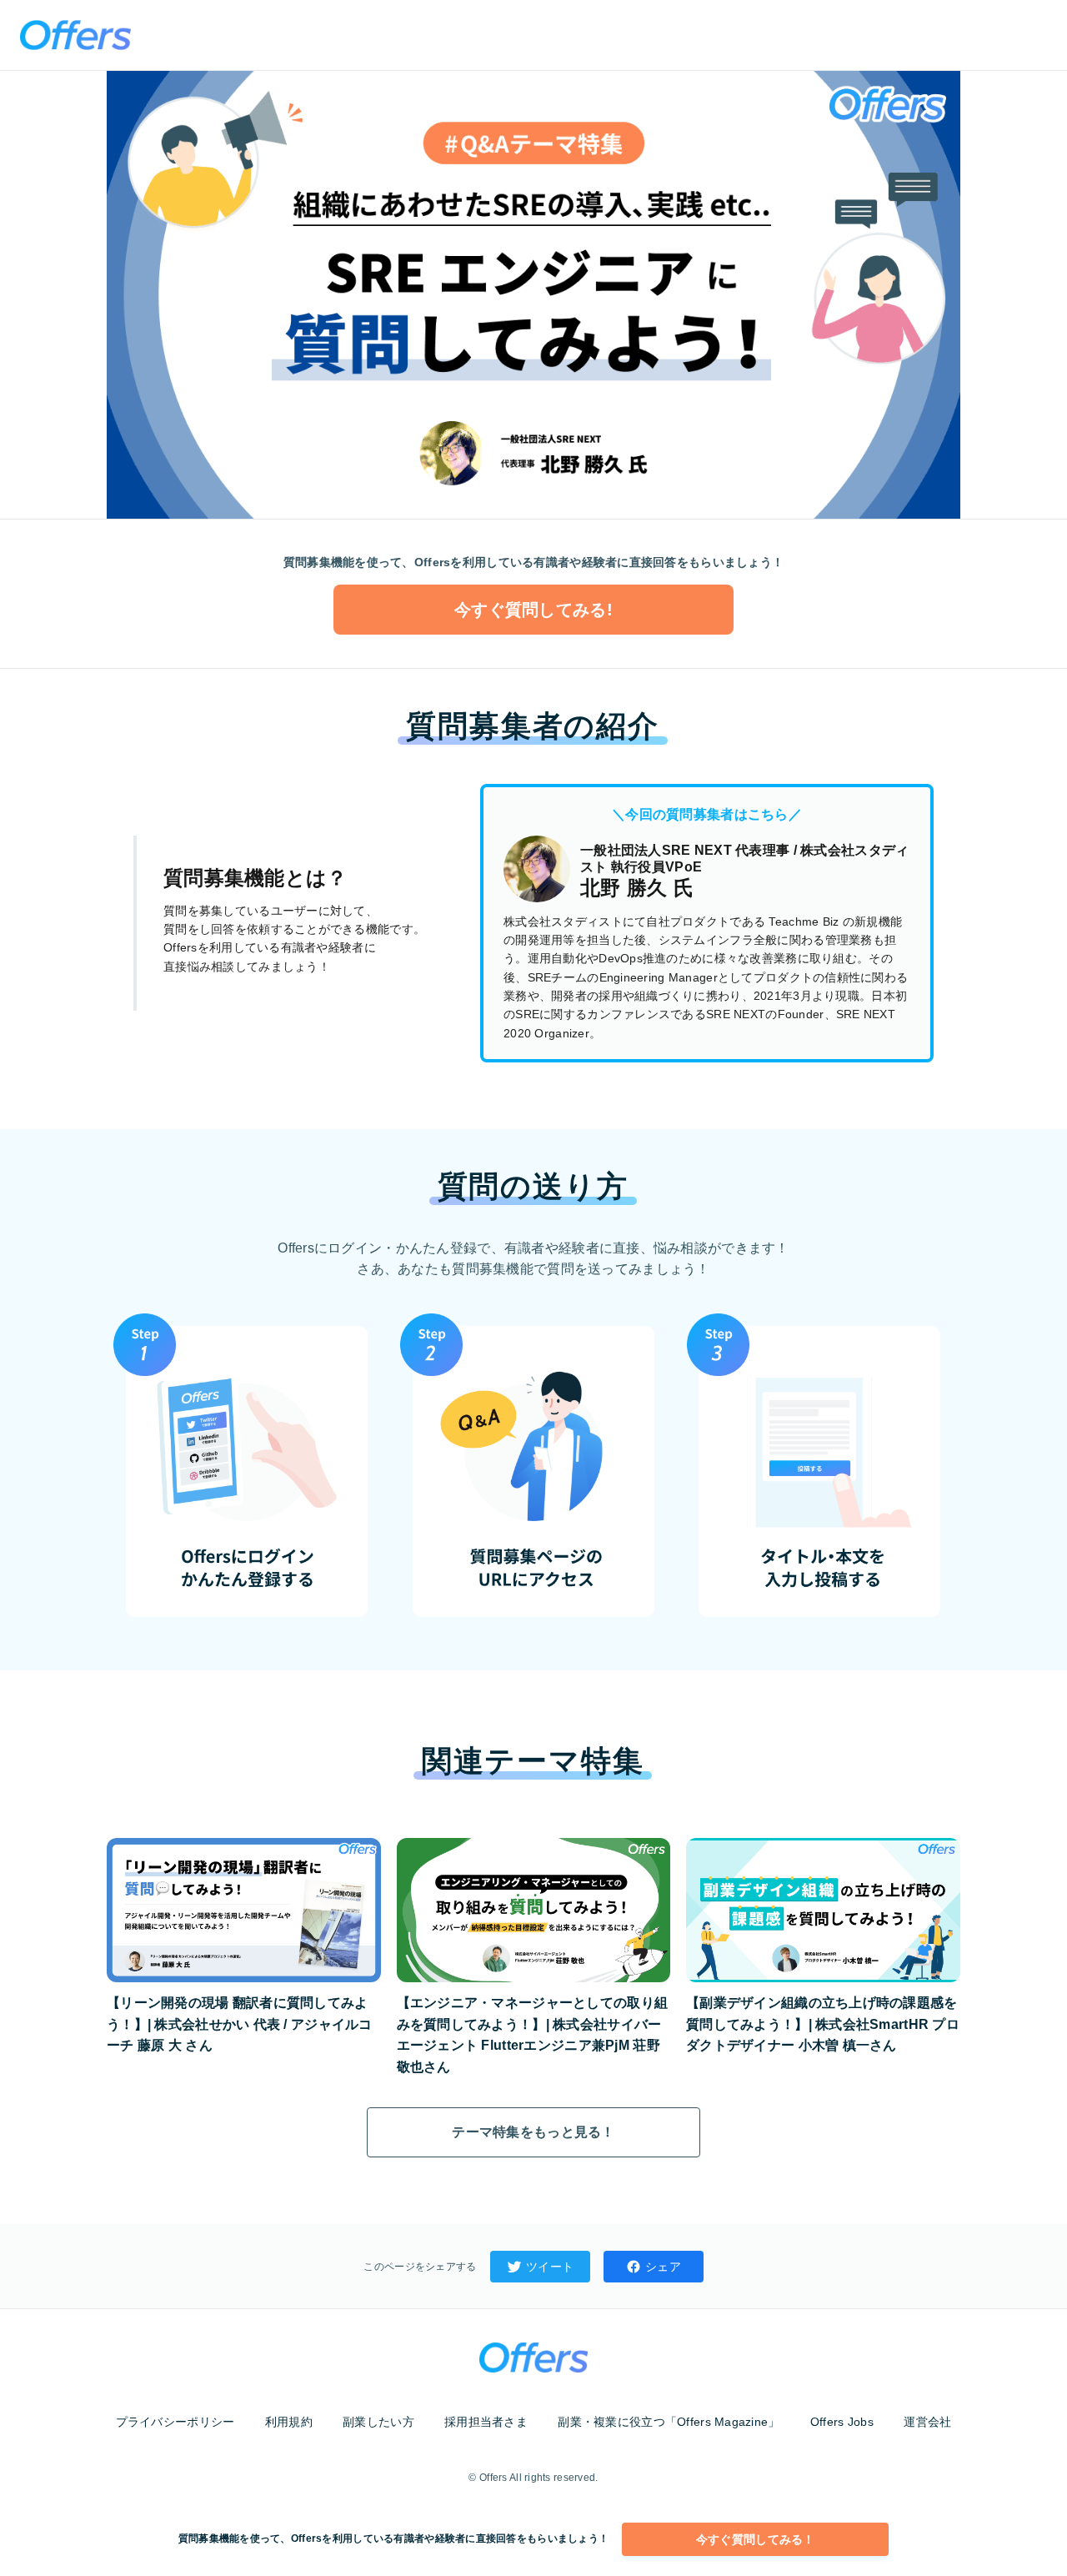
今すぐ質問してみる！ (756, 2539)
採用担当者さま (486, 2422)
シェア (663, 2267)
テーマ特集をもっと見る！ (533, 2132)
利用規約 (289, 2422)
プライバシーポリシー (175, 2422)
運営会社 (927, 2422)
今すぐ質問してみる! (533, 610)
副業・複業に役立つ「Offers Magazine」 (669, 2422)
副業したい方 (378, 2422)
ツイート (550, 2267)
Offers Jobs (842, 2422)
